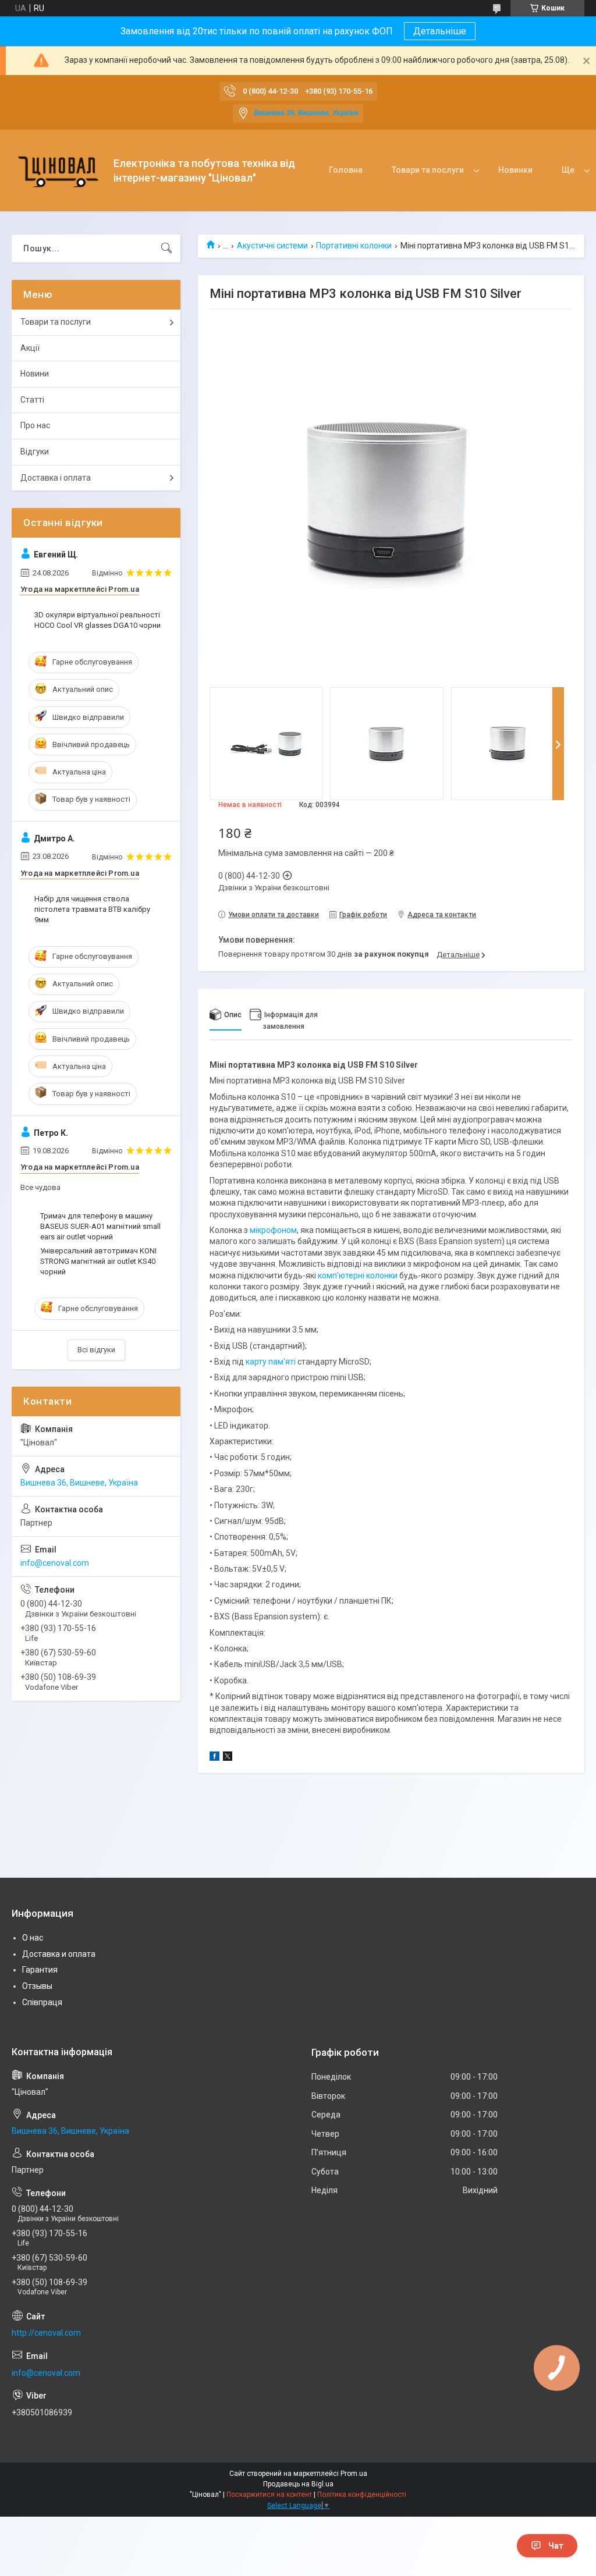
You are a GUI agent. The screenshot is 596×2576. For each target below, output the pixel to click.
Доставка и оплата (59, 1954)
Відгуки (35, 452)
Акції (30, 348)
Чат (556, 2546)
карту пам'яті (271, 1362)
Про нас (35, 425)
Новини (35, 374)
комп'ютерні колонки (358, 1275)
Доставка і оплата (56, 478)
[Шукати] (166, 248)
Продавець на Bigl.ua (298, 2484)
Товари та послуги (428, 170)
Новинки (515, 170)
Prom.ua (354, 2474)
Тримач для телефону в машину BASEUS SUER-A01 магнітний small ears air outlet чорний (100, 1226)
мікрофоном (273, 1230)
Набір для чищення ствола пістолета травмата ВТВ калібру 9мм (92, 909)
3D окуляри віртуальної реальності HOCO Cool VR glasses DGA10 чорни (97, 620)
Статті (32, 400)
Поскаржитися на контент (269, 2495)
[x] (228, 1758)
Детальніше (440, 31)
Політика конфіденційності (362, 2495)
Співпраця (42, 2002)
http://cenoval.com (46, 2333)
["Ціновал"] (58, 171)
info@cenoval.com (55, 1563)
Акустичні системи (272, 246)
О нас (33, 1938)
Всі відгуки (96, 1350)
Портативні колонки (354, 246)
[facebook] (214, 1758)
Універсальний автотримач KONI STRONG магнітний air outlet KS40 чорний (98, 1261)
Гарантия (40, 1970)
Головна (346, 170)
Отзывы (37, 1986)
